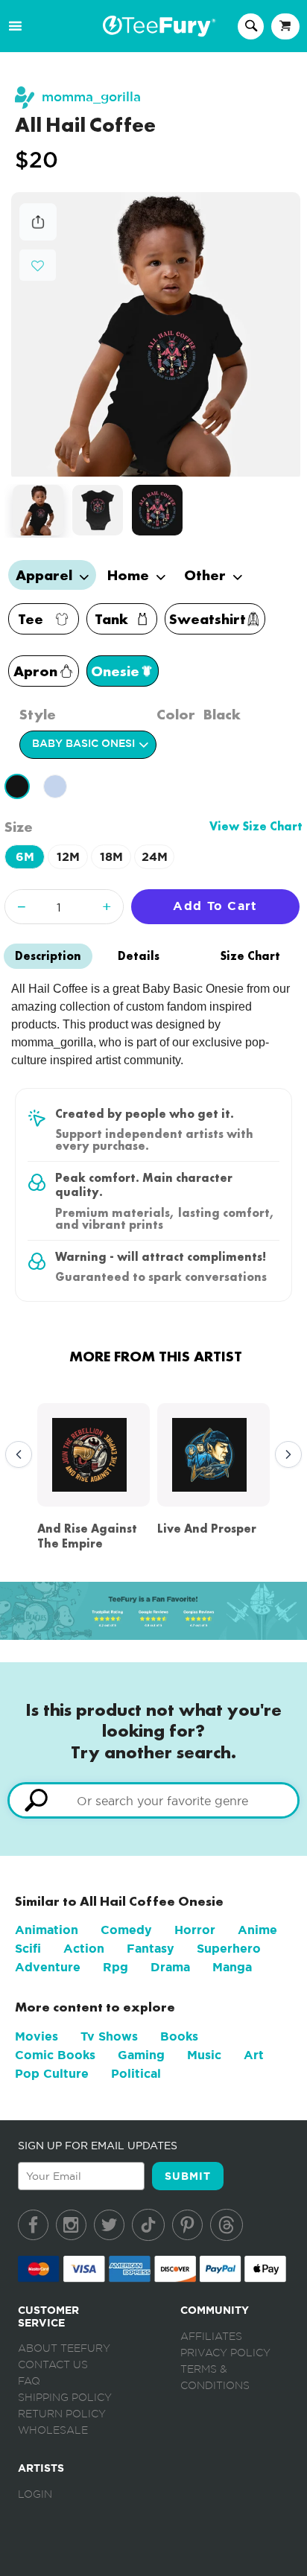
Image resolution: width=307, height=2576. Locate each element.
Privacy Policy (225, 2353)
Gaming (141, 2055)
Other (207, 575)
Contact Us (53, 2365)
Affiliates (211, 2337)
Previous (15, 1455)
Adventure (48, 1967)
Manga (232, 1967)
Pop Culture (52, 2074)
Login (35, 2495)
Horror (195, 1930)
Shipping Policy (65, 2398)
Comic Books (55, 2055)
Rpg (115, 1967)
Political (136, 2074)
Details (139, 956)
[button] (38, 264)
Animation (47, 1930)
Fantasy (151, 1949)
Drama (170, 1967)
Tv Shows (109, 2036)
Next (285, 1455)
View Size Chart (256, 826)
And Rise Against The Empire (87, 1536)
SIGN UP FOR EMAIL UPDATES (98, 2146)
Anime (257, 1930)
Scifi (28, 1949)
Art (254, 2055)
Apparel (46, 575)
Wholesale (53, 2431)
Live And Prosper (207, 1529)
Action (84, 1949)
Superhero (229, 1949)
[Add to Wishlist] (38, 266)
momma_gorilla (91, 97)
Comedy (126, 1930)
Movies (37, 2036)
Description (48, 956)
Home (130, 575)
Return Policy (62, 2414)
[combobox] (153, 1800)
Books (179, 2036)
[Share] (38, 236)
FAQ (29, 2382)
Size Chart (250, 956)
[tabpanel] (156, 335)
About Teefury (64, 2349)
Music (204, 2055)
